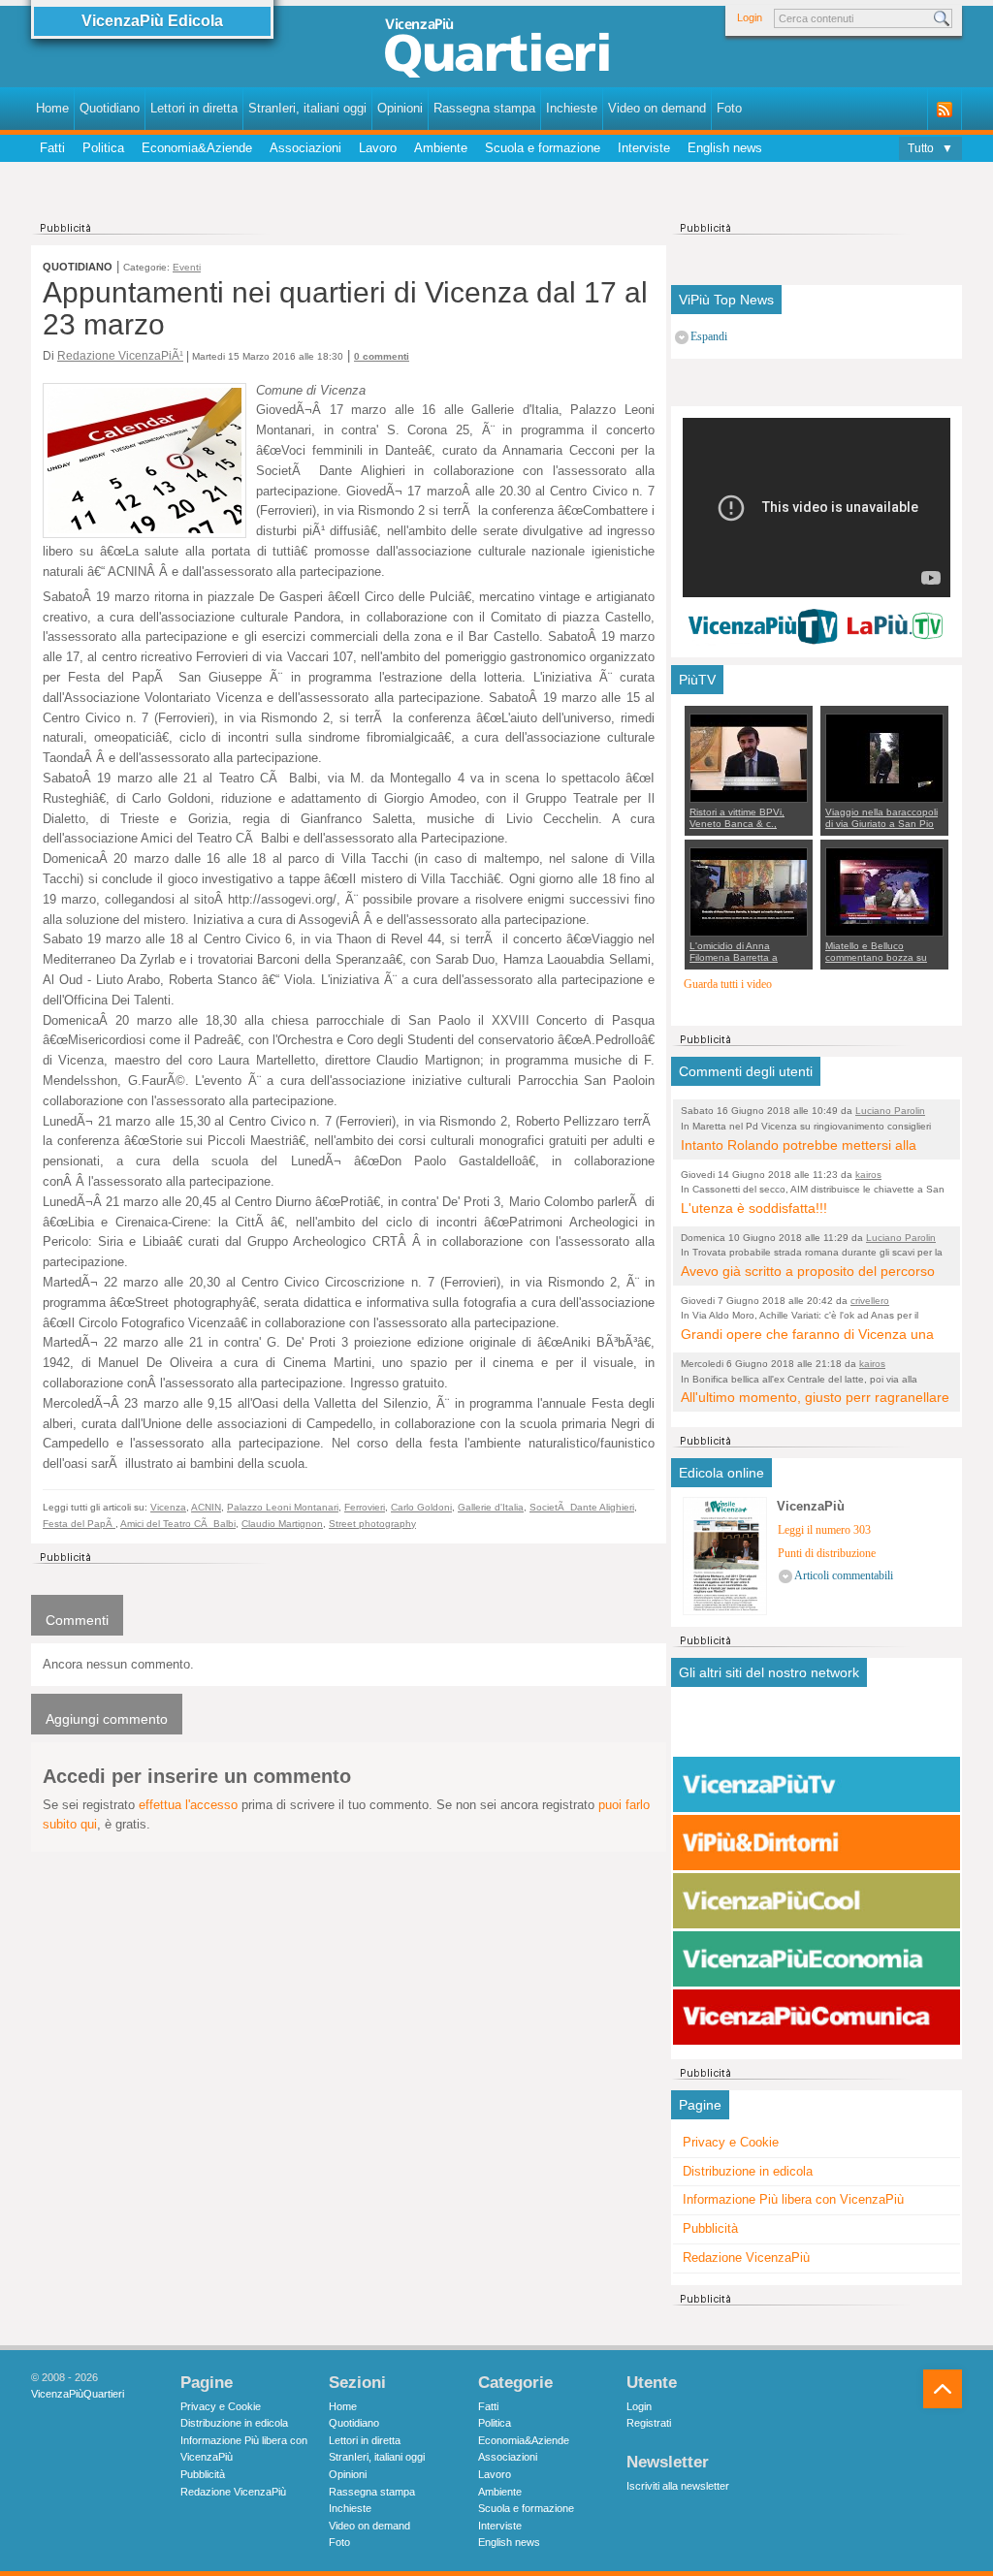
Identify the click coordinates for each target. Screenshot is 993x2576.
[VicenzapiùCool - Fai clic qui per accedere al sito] (817, 1901)
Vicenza (168, 1507)
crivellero (870, 1301)
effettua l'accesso (188, 1805)
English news (725, 148)
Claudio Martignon (282, 1524)
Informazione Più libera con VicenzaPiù (793, 2199)
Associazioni (305, 148)
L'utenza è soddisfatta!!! (754, 1208)
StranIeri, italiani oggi (307, 108)
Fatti (52, 148)
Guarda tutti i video (728, 985)
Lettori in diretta (194, 108)
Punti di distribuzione (827, 1554)
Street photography (372, 1524)
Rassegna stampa (484, 108)
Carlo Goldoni (421, 1507)
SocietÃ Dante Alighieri (582, 1507)
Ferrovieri (365, 1507)
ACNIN (206, 1507)
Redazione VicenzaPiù (746, 2258)
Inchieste (572, 108)
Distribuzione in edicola (748, 2171)
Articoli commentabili (844, 1576)
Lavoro (378, 148)
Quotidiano (110, 108)
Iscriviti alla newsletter (678, 2486)
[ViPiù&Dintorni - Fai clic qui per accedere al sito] (817, 1843)
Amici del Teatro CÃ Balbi (178, 1524)
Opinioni (400, 108)
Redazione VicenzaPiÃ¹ (120, 355)
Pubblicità (710, 2228)
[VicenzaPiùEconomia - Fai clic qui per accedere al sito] (817, 1959)
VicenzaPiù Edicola (152, 21)
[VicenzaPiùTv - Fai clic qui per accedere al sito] (817, 1785)
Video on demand (657, 108)
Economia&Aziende (197, 148)
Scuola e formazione (543, 148)
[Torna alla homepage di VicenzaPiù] (496, 50)
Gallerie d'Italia (491, 1507)
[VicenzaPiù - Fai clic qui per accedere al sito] (817, 1727)
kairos (868, 1175)
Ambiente (441, 148)
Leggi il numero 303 (824, 1530)
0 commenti (382, 356)
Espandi (709, 337)
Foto (729, 108)
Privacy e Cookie (731, 2142)
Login (750, 17)
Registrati (649, 2423)
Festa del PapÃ (79, 1524)
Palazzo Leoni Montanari (283, 1507)
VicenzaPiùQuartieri (78, 2394)
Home (52, 108)
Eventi (187, 267)
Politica (103, 148)
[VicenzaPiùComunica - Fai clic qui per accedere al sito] (817, 2018)
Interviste (644, 148)
